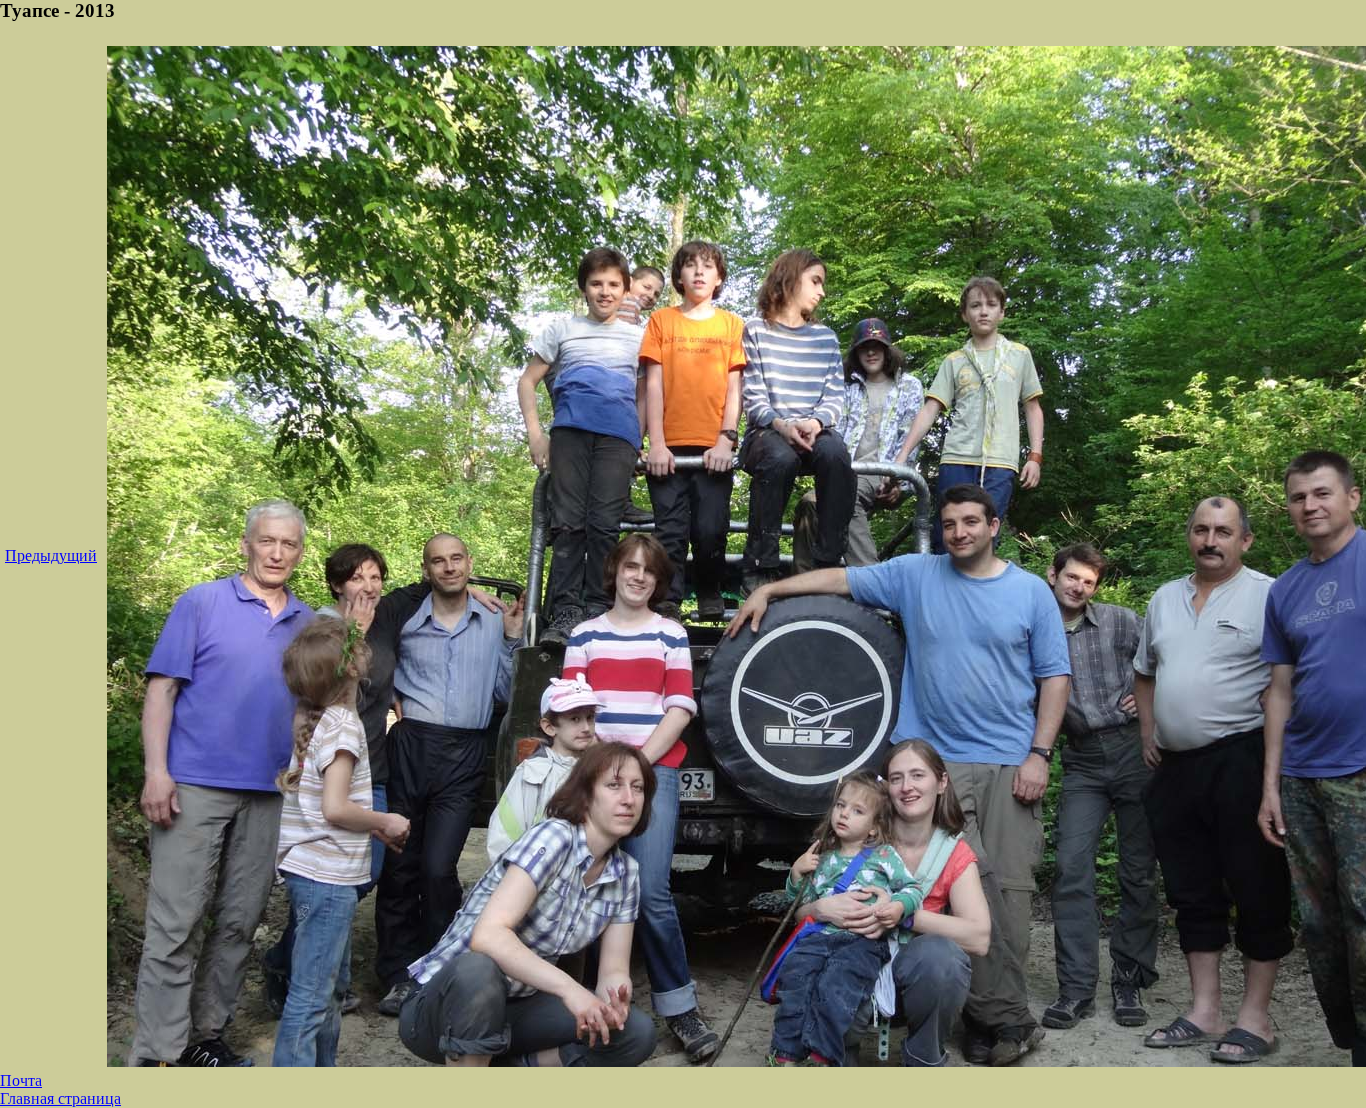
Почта (21, 1080)
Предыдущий (51, 555)
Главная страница (60, 1098)
